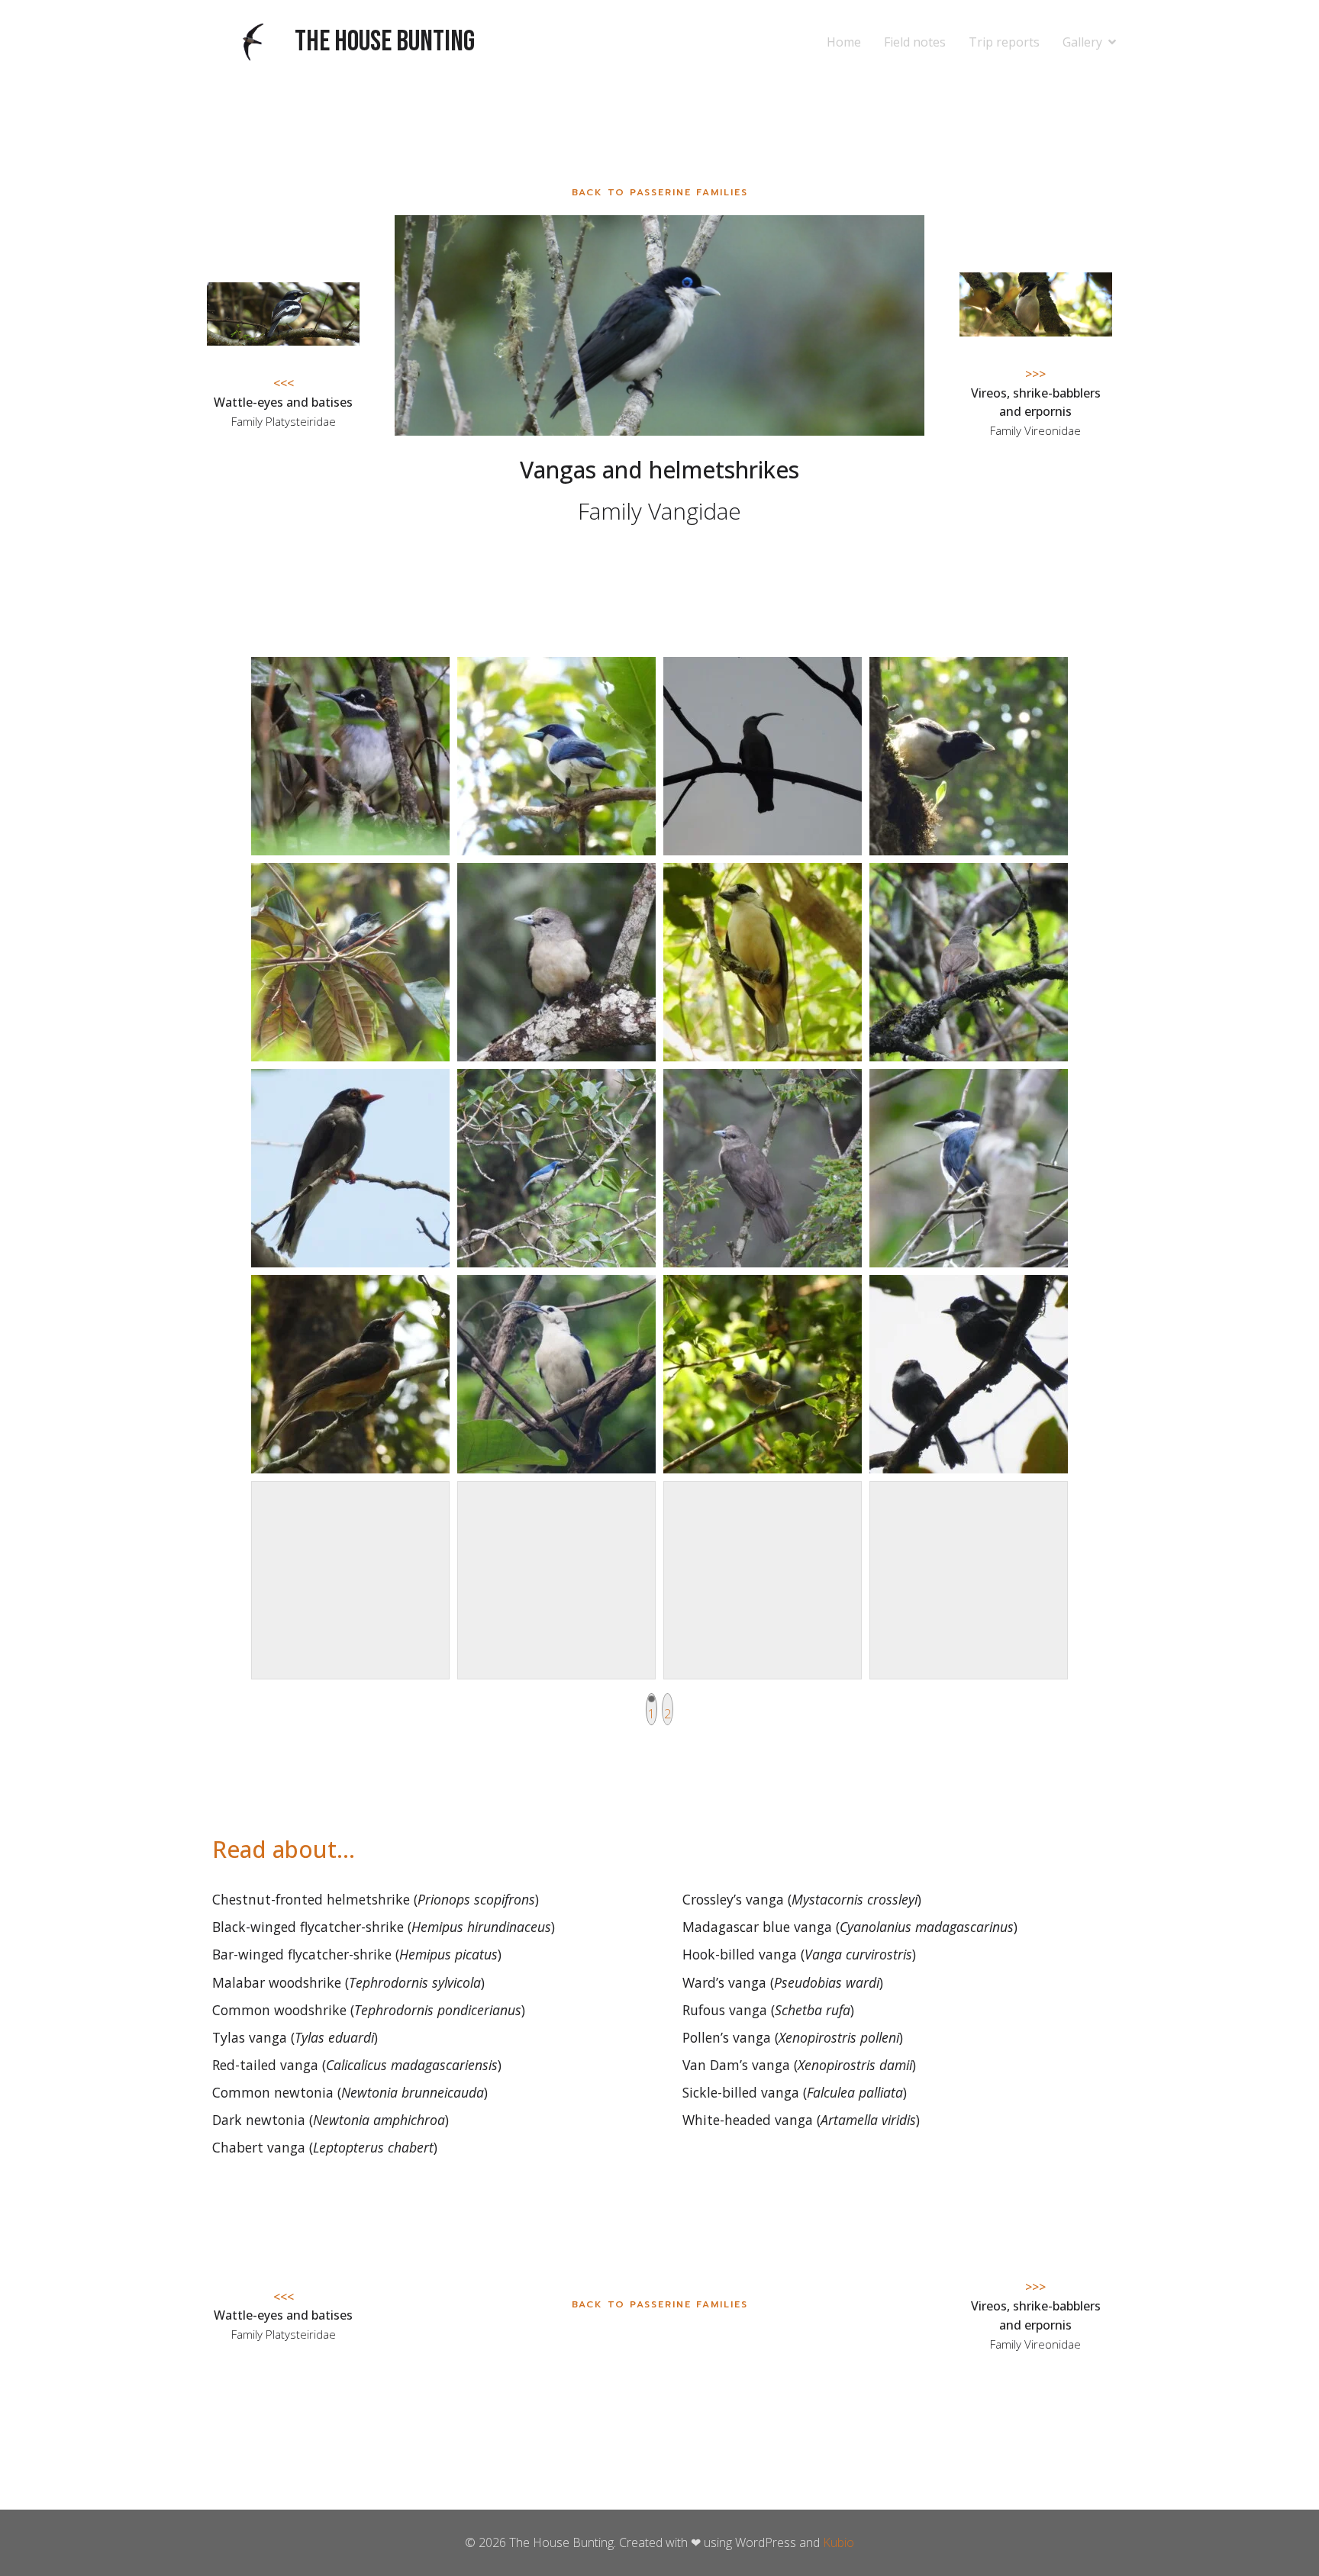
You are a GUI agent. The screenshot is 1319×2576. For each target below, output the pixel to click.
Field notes (915, 42)
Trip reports (1004, 42)
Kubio (838, 2542)
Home (844, 42)
